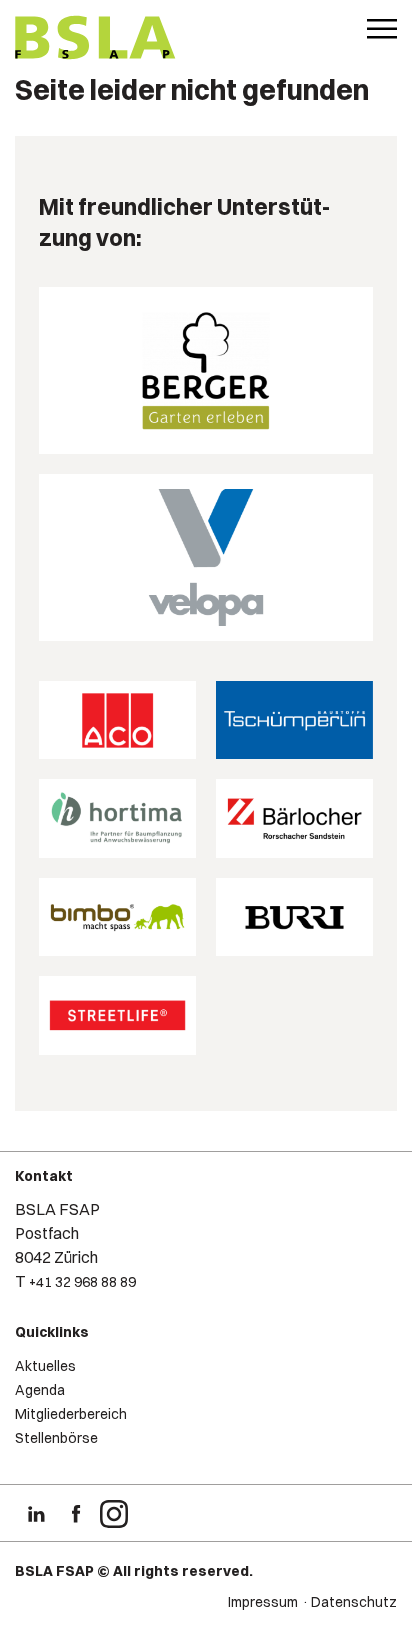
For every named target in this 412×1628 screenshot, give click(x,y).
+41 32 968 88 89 (82, 1282)
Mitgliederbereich (71, 1414)
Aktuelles (45, 1366)
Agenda (40, 1390)
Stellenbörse (56, 1438)
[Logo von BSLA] (95, 40)
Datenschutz (354, 1602)
